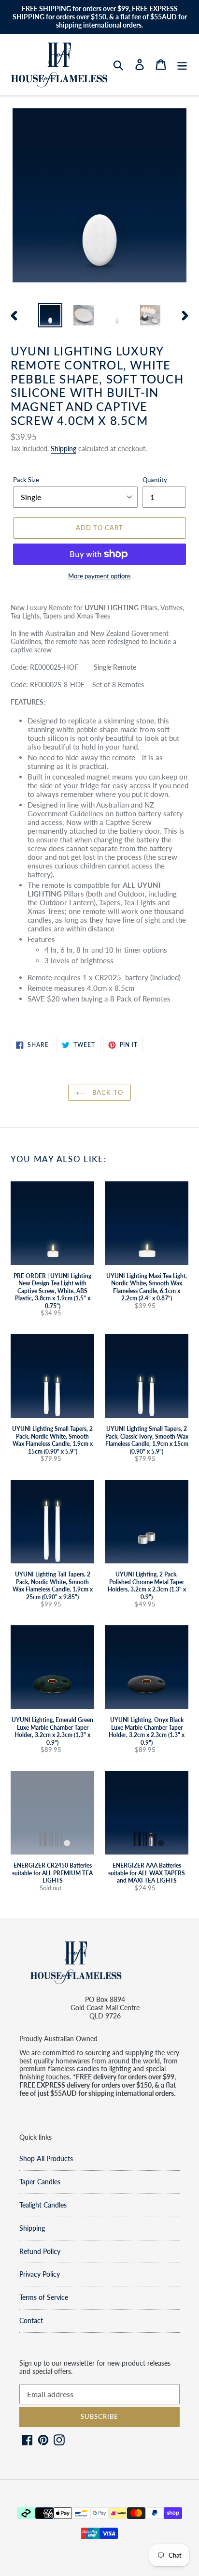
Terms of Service (44, 2297)
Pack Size (26, 480)
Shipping (64, 449)
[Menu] (182, 65)
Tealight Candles (43, 2205)
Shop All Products (46, 2158)
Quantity (155, 480)
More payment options (99, 576)
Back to (107, 1092)
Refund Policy (40, 2251)
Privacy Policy (40, 2274)
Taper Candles (40, 2182)
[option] (50, 315)
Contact (31, 2320)
